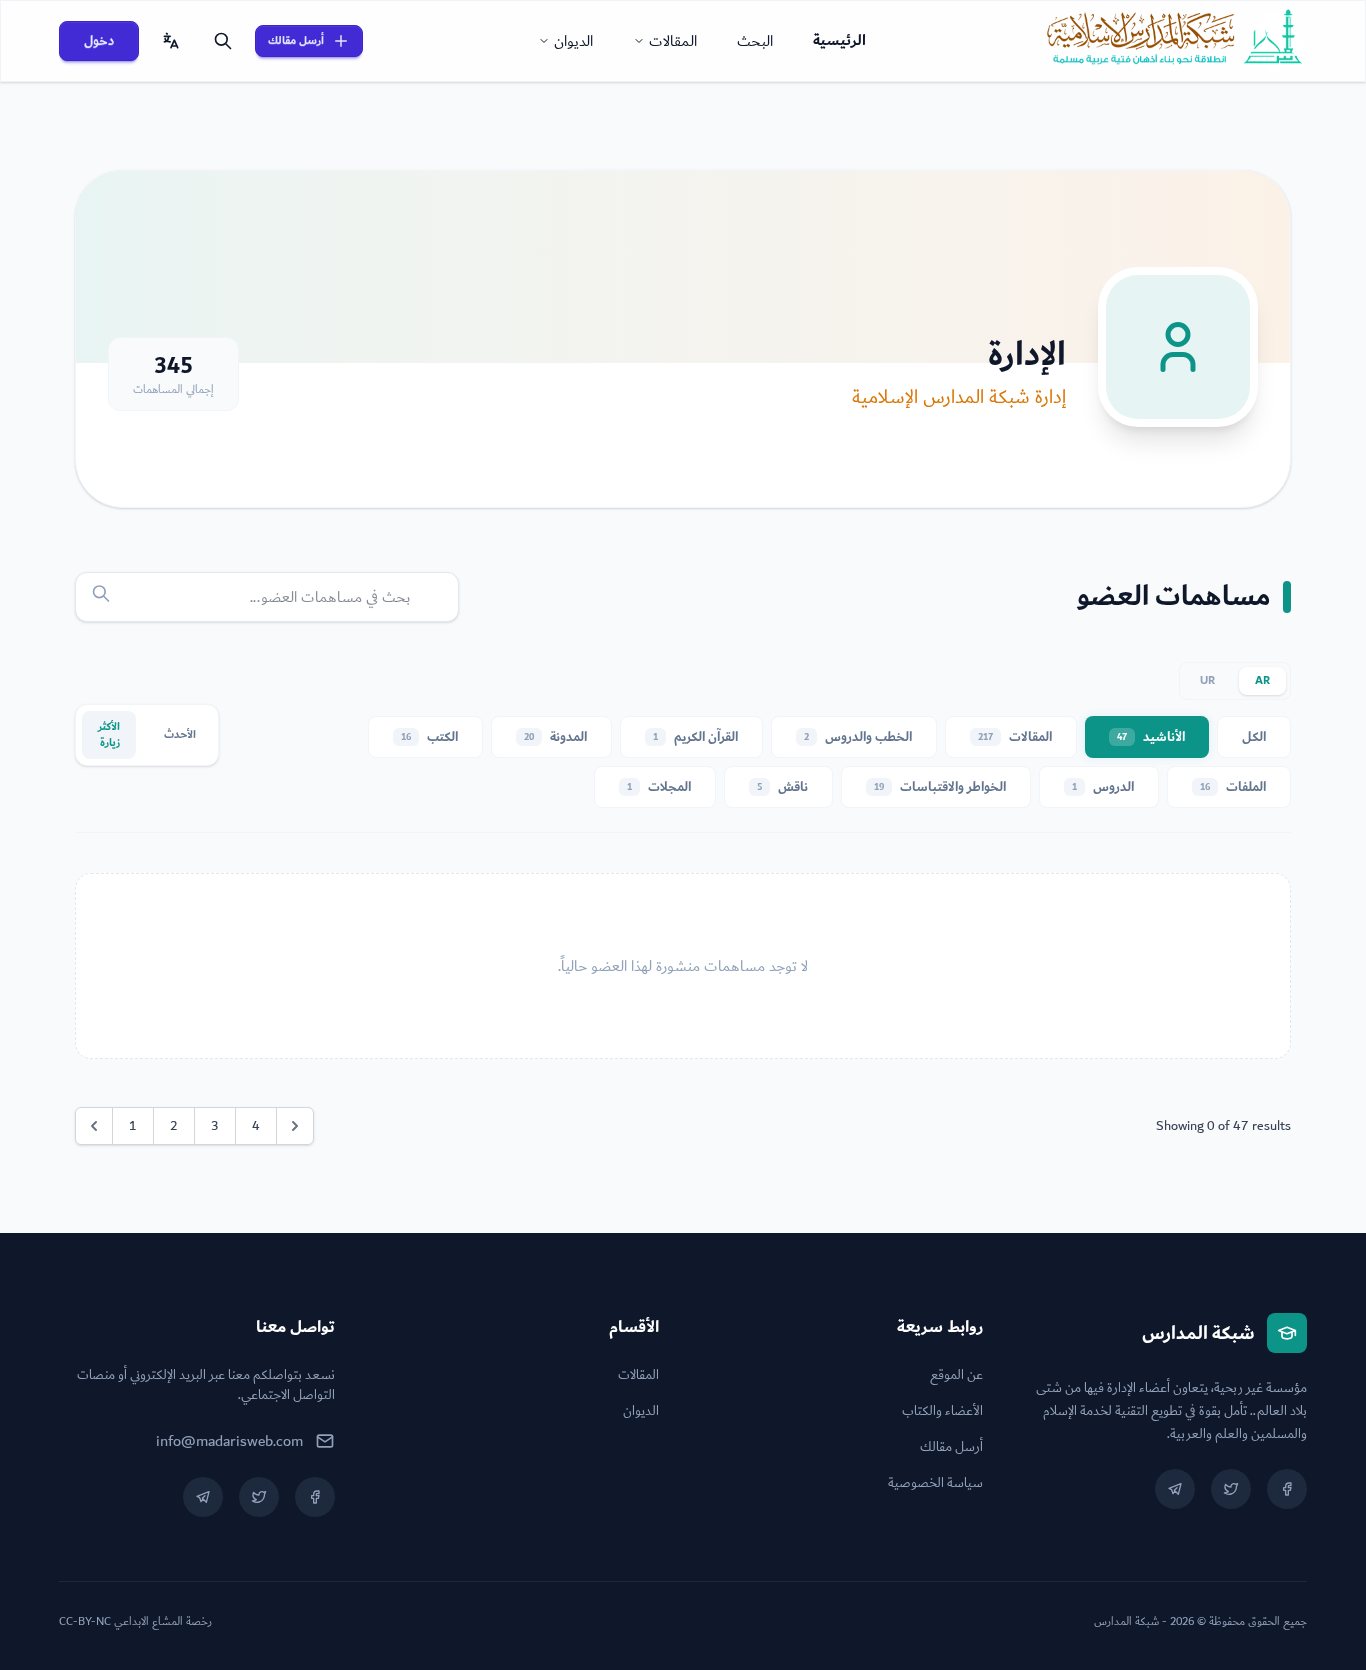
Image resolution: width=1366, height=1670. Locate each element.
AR (1262, 680)
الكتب (429, 737)
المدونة (555, 737)
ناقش (782, 787)
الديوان (573, 41)
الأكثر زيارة (109, 734)
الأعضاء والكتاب (942, 1411)
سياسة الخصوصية (935, 1483)
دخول (99, 41)
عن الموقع (956, 1375)
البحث (755, 41)
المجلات (659, 787)
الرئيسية (839, 40)
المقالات (673, 41)
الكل (1254, 737)
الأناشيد (1151, 737)
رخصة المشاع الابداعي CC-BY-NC (135, 1622)
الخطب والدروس (858, 737)
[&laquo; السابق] (94, 1126)
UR (1207, 680)
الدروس (1103, 787)
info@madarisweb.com (229, 1441)
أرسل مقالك (296, 40)
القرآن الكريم (695, 737)
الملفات (1233, 787)
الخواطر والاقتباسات (940, 787)
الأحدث (180, 734)
